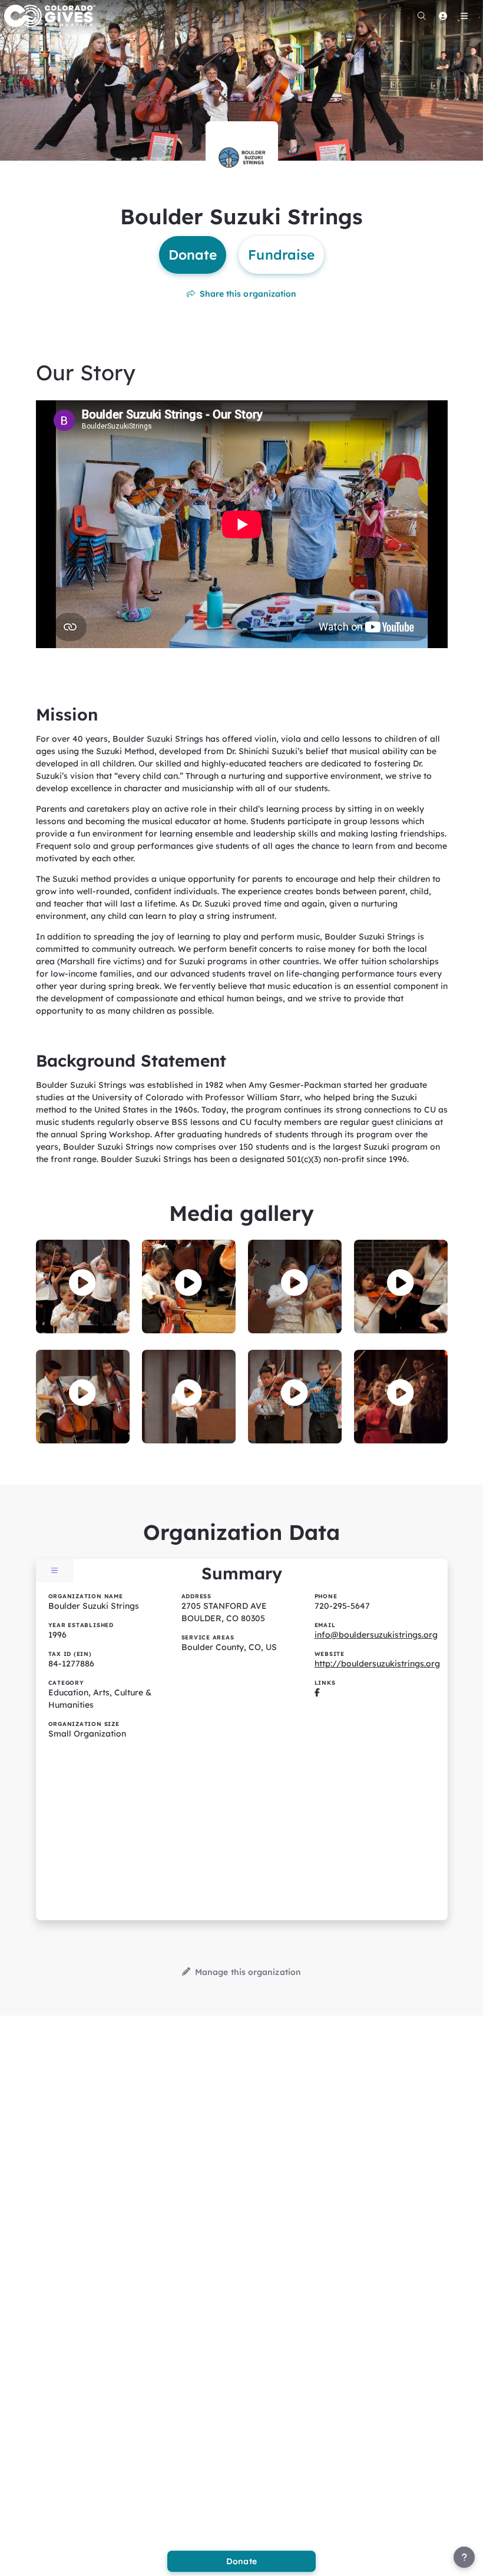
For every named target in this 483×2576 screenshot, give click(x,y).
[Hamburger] (464, 16)
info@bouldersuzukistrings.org (376, 1635)
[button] (82, 1283)
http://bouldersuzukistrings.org (377, 1664)
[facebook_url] (317, 1692)
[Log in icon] (443, 16)
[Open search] (422, 16)
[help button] (464, 2557)
